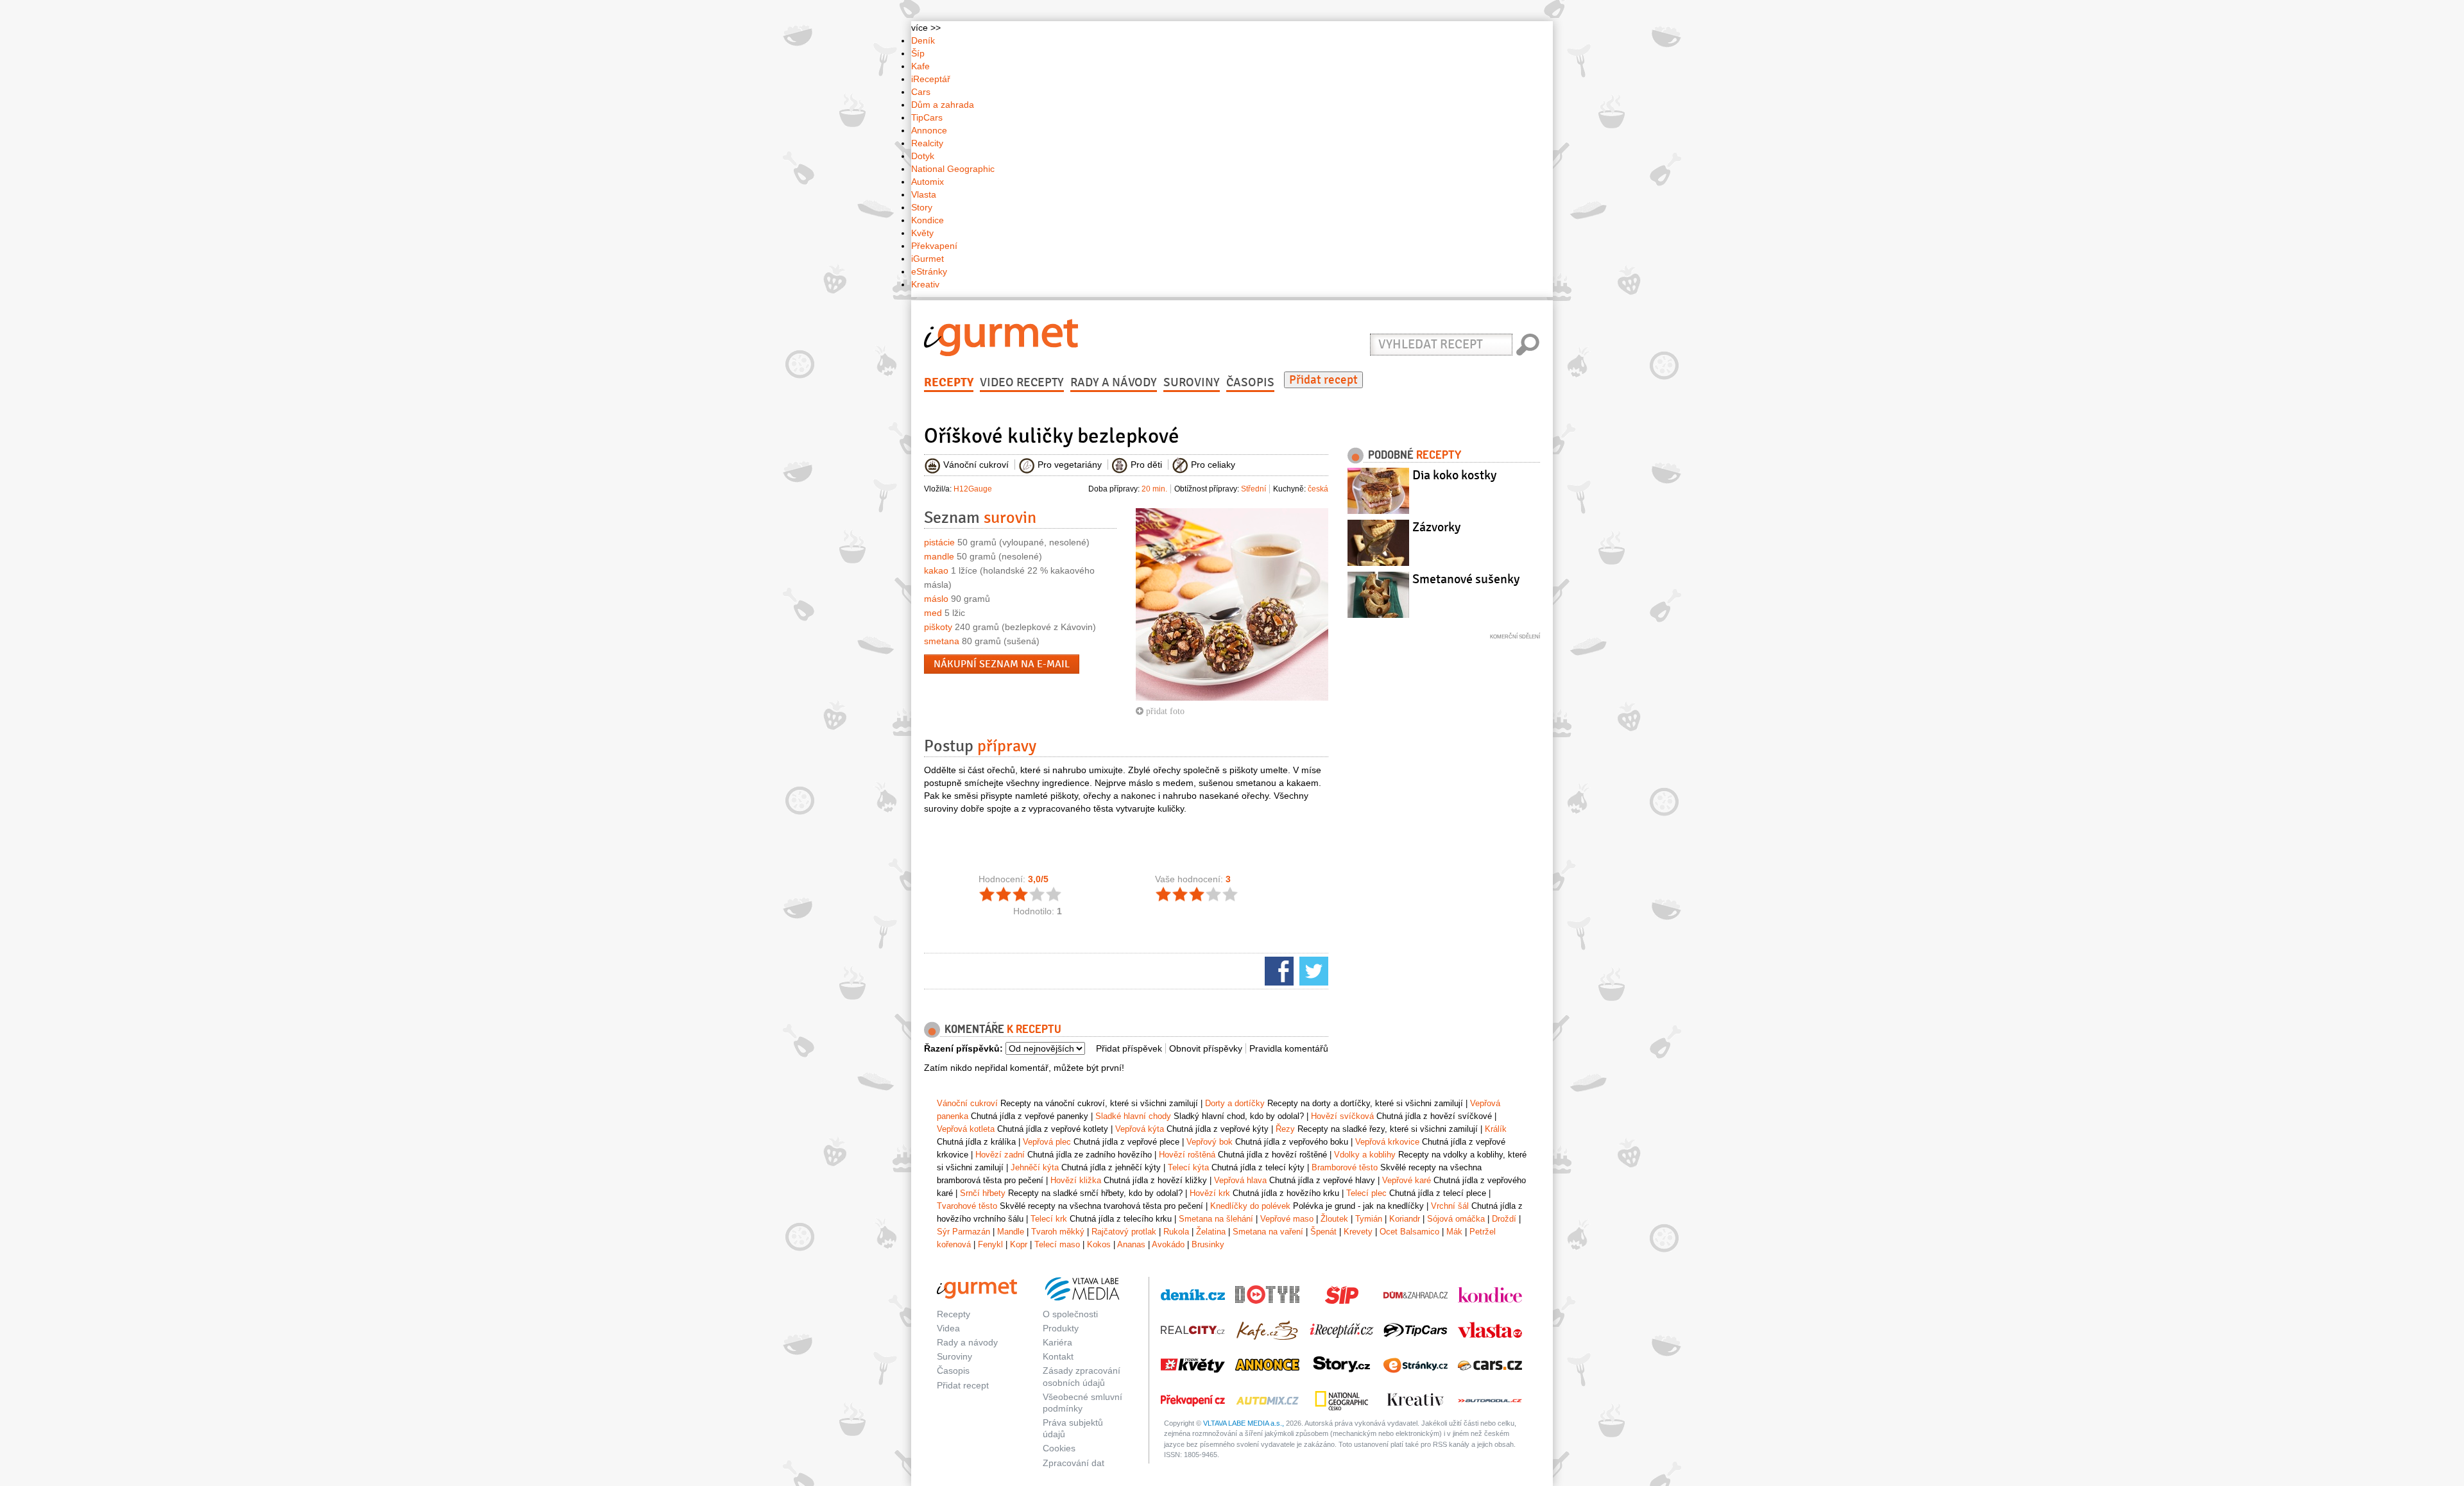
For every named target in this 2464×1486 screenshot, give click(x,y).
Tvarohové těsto (967, 1206)
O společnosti (1070, 1314)
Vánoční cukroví (967, 1103)
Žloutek (1334, 1219)
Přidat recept (1323, 380)
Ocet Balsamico (1409, 1232)
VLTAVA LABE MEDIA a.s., (1244, 1423)
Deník (923, 40)
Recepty (949, 382)
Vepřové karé (1407, 1180)
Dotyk (923, 156)
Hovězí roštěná (1187, 1155)
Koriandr (1405, 1219)
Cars (921, 92)
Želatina (1211, 1232)
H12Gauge (973, 489)
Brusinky (1208, 1244)
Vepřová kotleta (966, 1129)
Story (922, 207)
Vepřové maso (1287, 1219)
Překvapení (934, 246)
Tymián (1369, 1219)
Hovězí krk (1210, 1193)
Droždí (1504, 1219)
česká (1318, 489)
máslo (936, 599)
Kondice (928, 220)
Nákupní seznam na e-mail (1002, 664)
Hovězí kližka (1076, 1180)
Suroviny (1192, 382)
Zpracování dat (1074, 1463)
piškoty (938, 627)
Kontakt (1058, 1356)
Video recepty (1022, 382)
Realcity (927, 143)
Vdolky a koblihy (1365, 1155)
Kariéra (1057, 1342)
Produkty (1061, 1328)
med (933, 613)
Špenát (1323, 1232)
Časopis (1250, 382)
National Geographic (953, 169)
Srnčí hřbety (983, 1193)
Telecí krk (1049, 1219)
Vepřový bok (1210, 1142)
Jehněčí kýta (1035, 1167)
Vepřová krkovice (1387, 1142)
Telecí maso (1057, 1244)
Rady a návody (1114, 382)
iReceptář (931, 79)
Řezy (1285, 1129)
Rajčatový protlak (1124, 1232)
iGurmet (928, 259)
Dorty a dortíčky (1235, 1103)
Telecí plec (1366, 1193)
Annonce (929, 130)
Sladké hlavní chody (1133, 1116)
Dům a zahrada (943, 105)
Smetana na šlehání (1216, 1219)
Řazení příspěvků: (963, 1048)
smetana (942, 641)
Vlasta (924, 194)
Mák (1454, 1232)
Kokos (1099, 1244)
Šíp (918, 53)
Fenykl (990, 1244)
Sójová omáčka (1456, 1219)
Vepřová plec (1047, 1142)
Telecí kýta (1188, 1167)
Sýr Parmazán (963, 1232)
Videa (948, 1328)
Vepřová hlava (1240, 1180)
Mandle (1011, 1232)
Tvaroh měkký (1058, 1232)
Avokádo (1168, 1244)
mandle (939, 556)
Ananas (1131, 1244)
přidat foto (1164, 711)
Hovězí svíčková (1342, 1116)
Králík (1496, 1129)
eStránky (929, 271)
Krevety (1358, 1232)
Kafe (920, 66)
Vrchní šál (1450, 1206)
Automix (928, 182)
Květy (922, 233)
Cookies (1059, 1448)
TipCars (927, 117)
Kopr (1019, 1244)
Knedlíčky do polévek (1250, 1206)
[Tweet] (1312, 970)
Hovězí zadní (1000, 1155)
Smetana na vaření (1268, 1232)
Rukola (1176, 1232)
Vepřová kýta (1140, 1129)
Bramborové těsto (1345, 1167)
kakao (936, 570)
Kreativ (925, 284)
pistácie (939, 542)
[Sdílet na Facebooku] (1278, 970)
